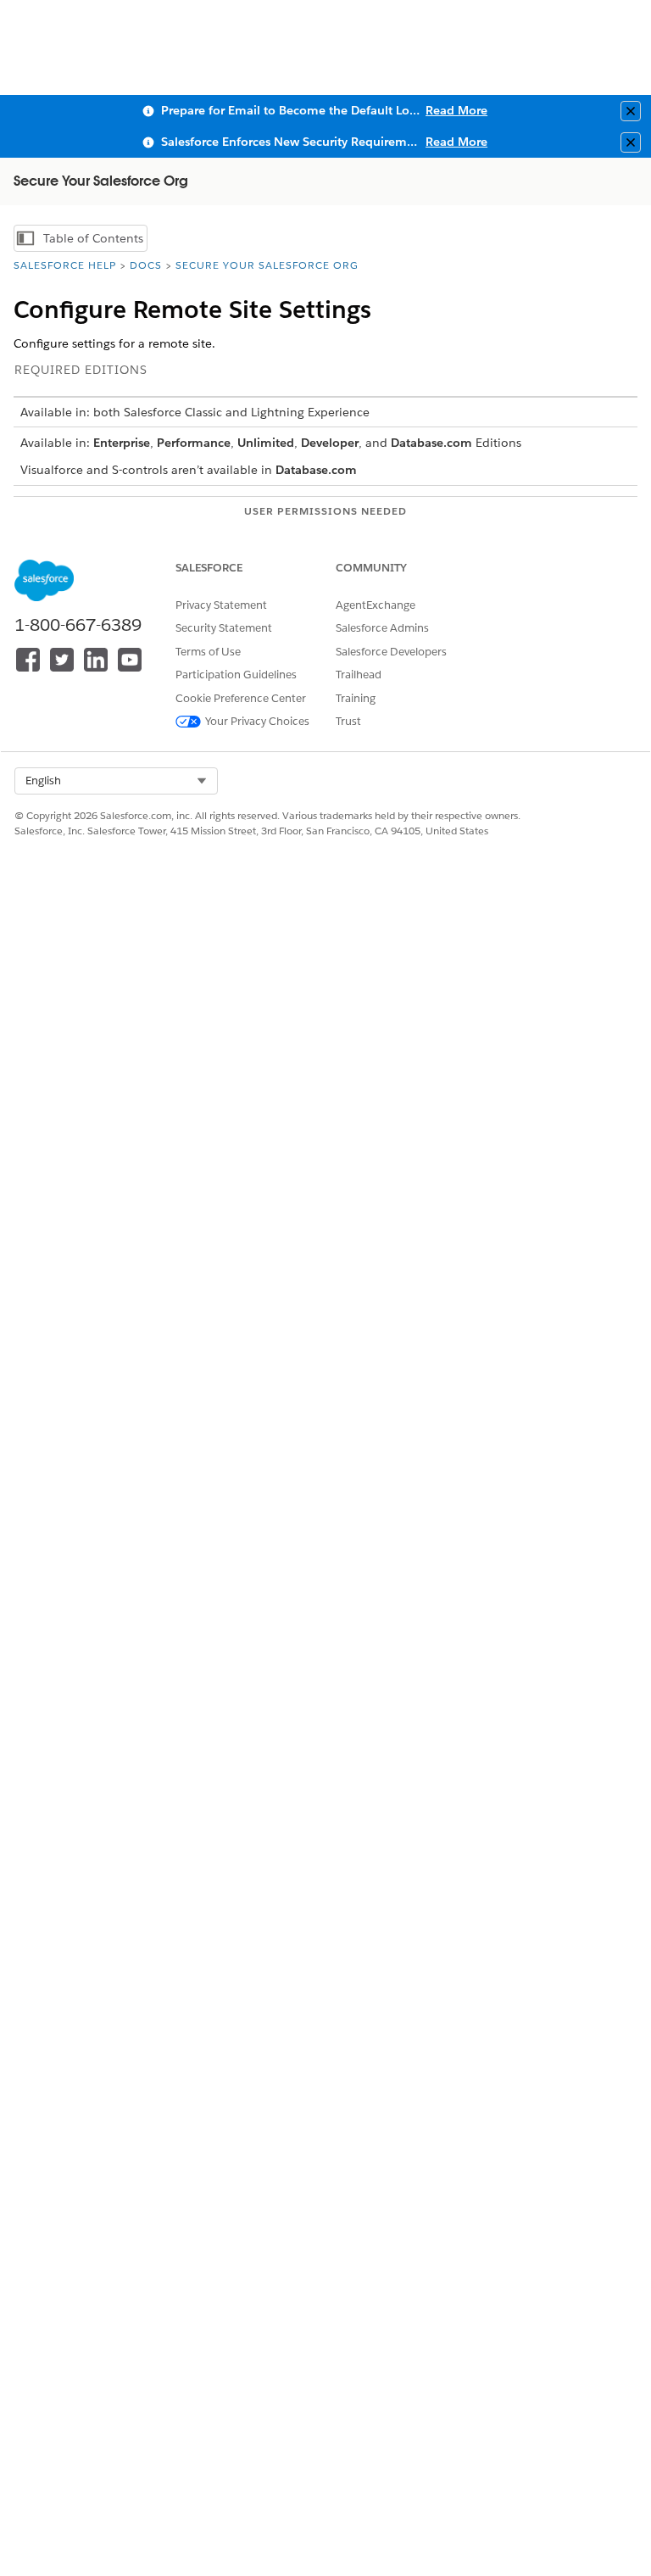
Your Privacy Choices (257, 721)
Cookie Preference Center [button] (241, 698)
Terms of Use (208, 652)
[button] (116, 781)
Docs (146, 265)
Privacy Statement (221, 605)
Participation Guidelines (236, 675)
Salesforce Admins (382, 628)
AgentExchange (376, 605)
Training (356, 698)
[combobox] (116, 781)
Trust (348, 721)
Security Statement (224, 628)
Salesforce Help (65, 265)
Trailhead (359, 675)
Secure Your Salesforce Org (267, 265)
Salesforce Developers (391, 652)
